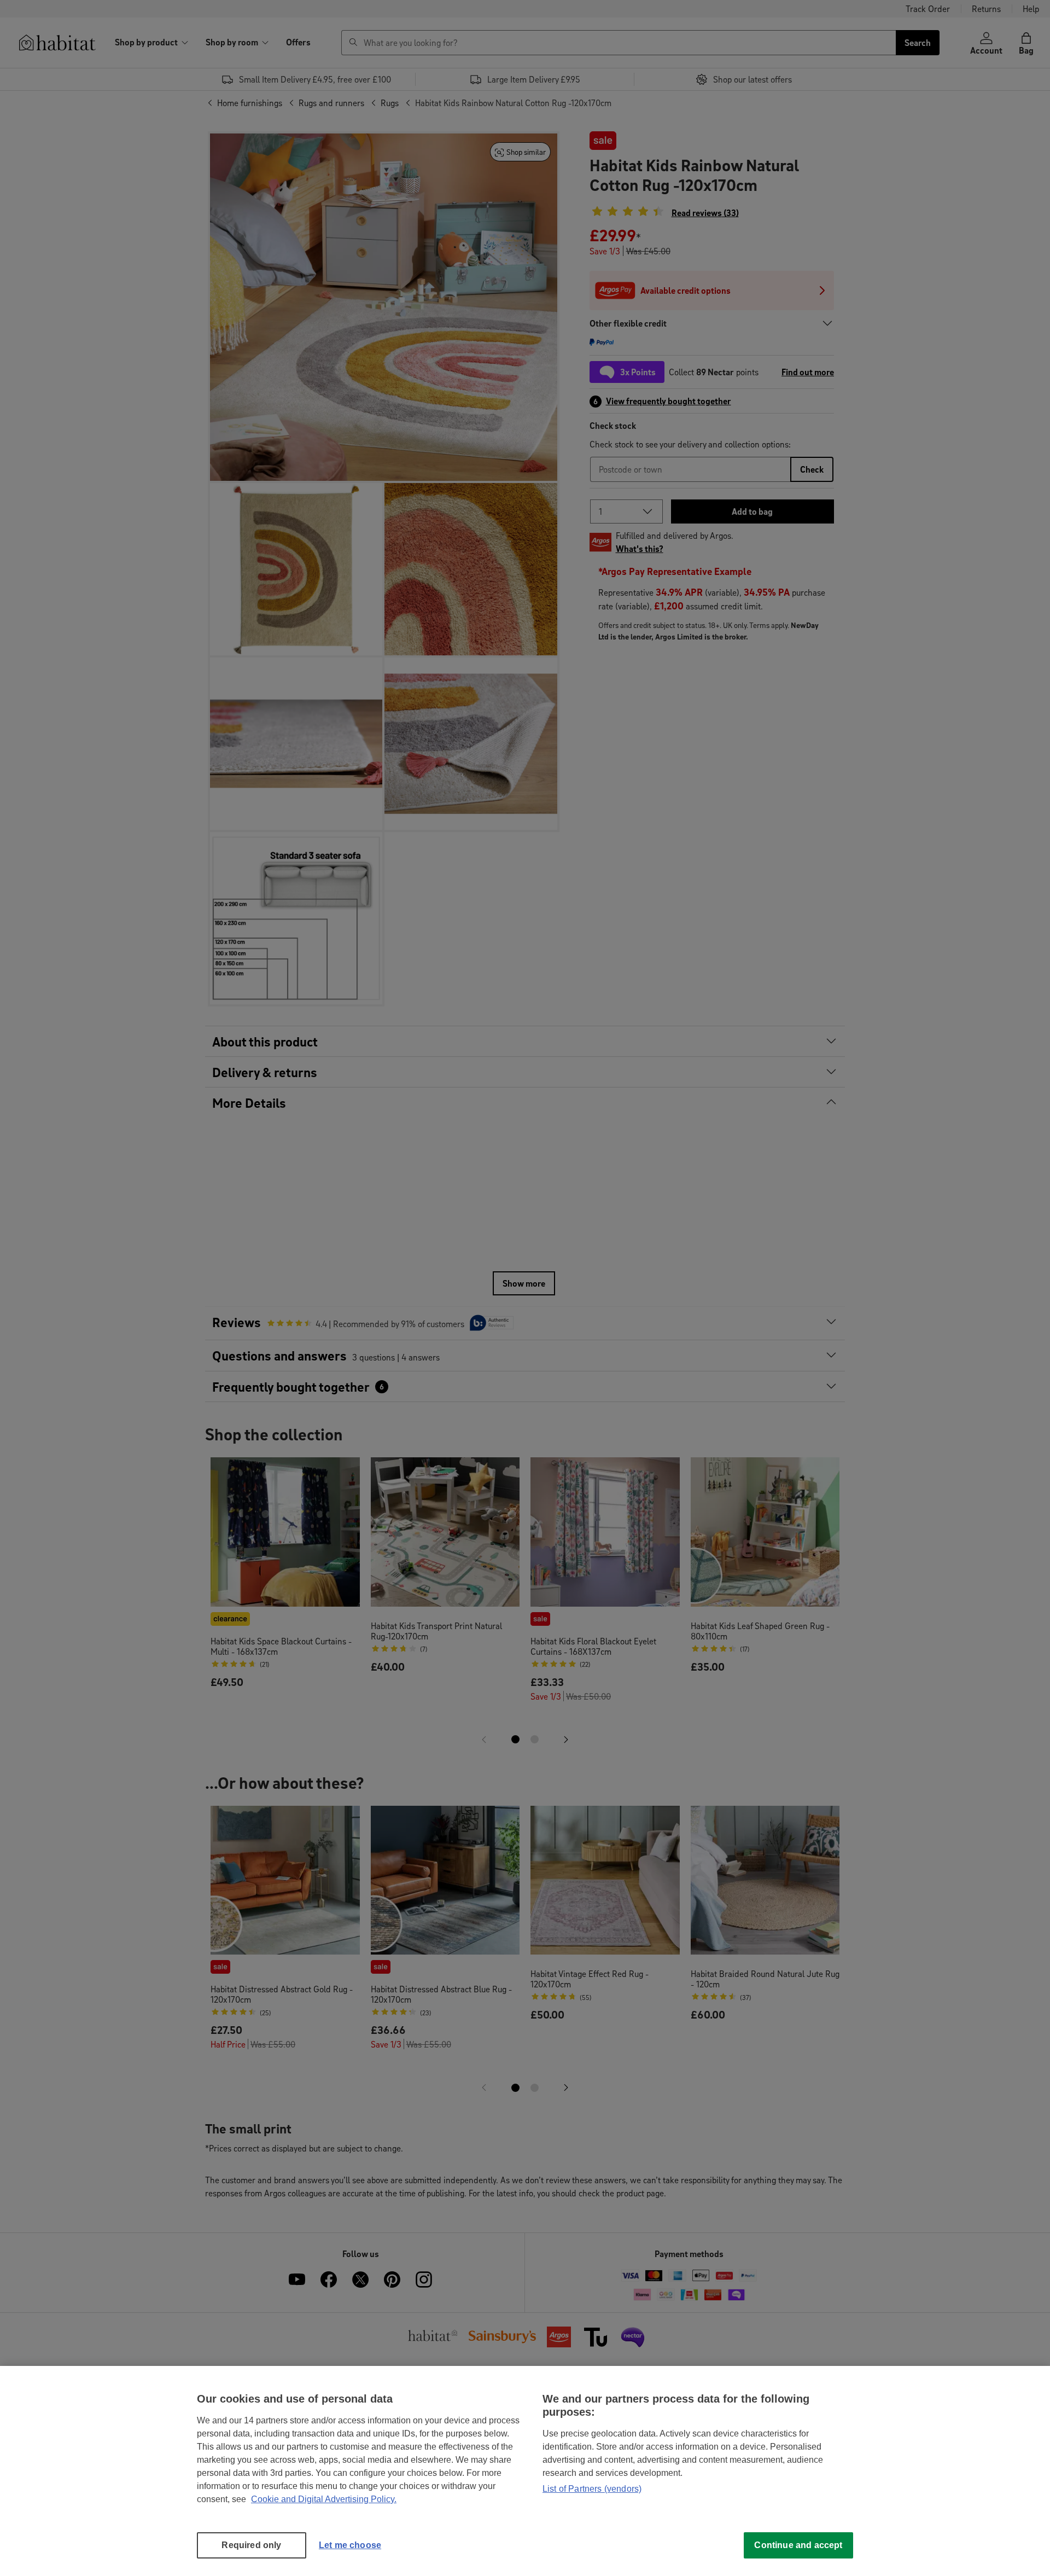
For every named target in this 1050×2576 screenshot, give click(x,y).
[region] (525, 2471)
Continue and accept (798, 2545)
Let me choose (350, 2545)
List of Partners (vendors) (592, 2489)
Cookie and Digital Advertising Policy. (324, 2499)
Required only (251, 2545)
